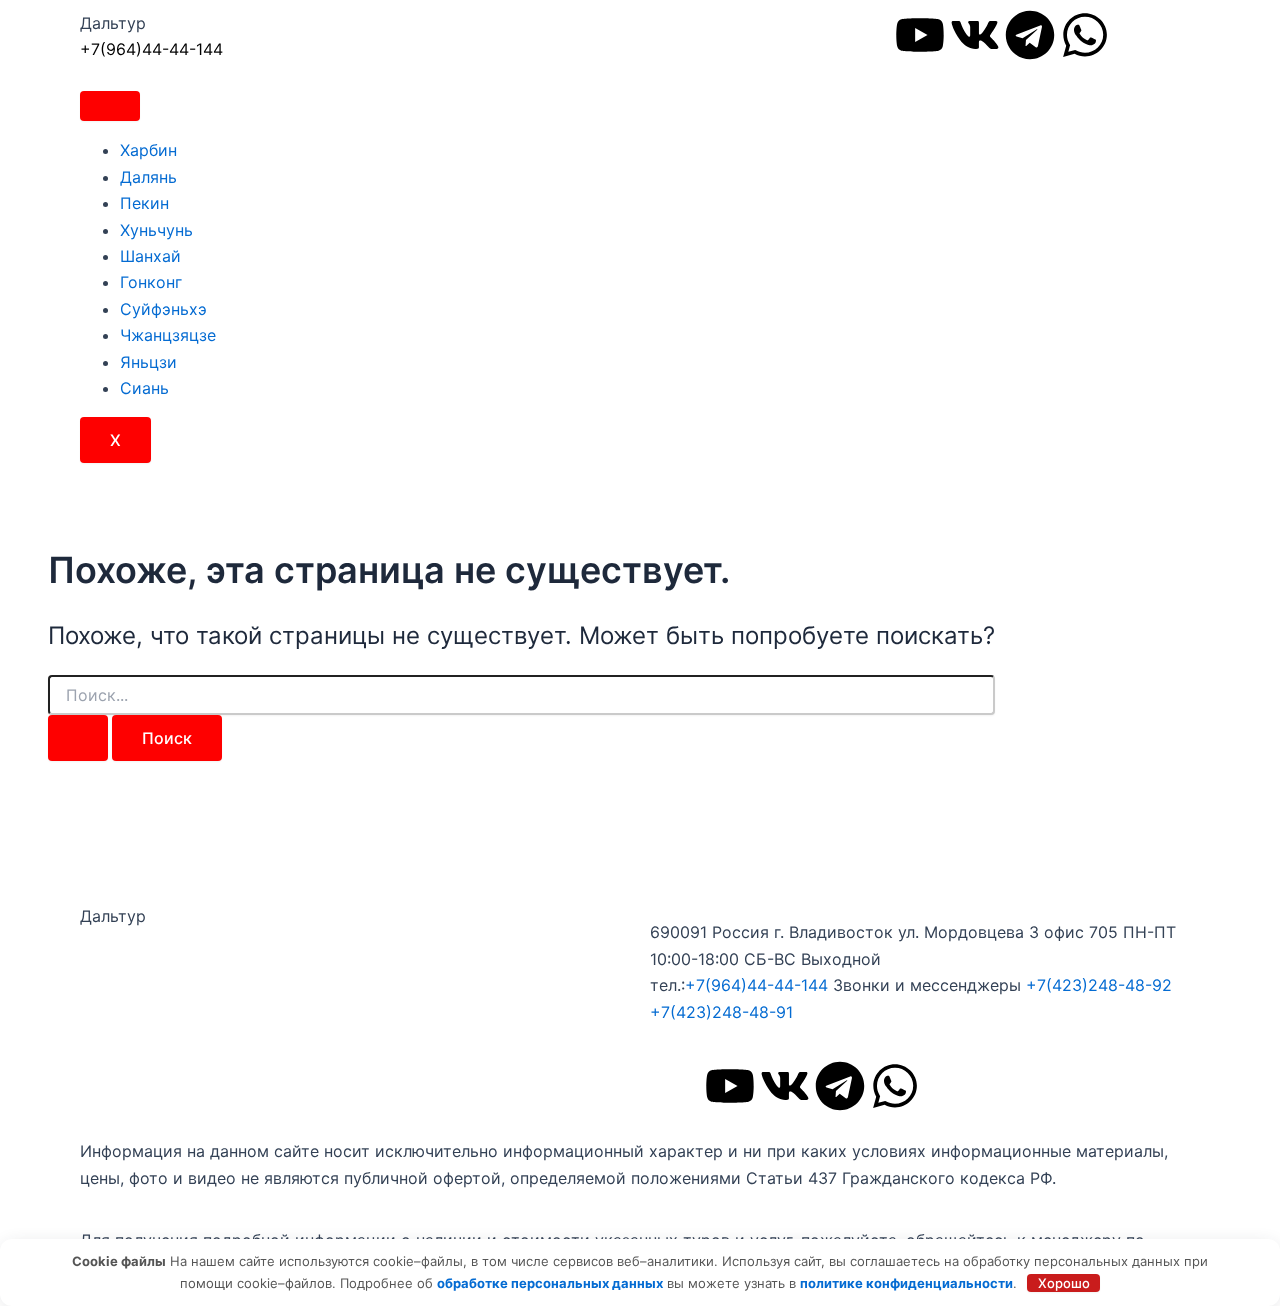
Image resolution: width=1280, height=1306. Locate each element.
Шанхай (150, 256)
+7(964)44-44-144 (151, 49)
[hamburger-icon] (110, 106)
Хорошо (1064, 1283)
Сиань (144, 388)
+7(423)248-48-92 (1099, 985)
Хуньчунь (156, 230)
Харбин (148, 150)
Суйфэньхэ (163, 309)
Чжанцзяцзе (168, 335)
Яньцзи (148, 362)
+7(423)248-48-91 (721, 1012)
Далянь (148, 177)
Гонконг (151, 282)
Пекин (144, 203)
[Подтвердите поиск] (78, 738)
